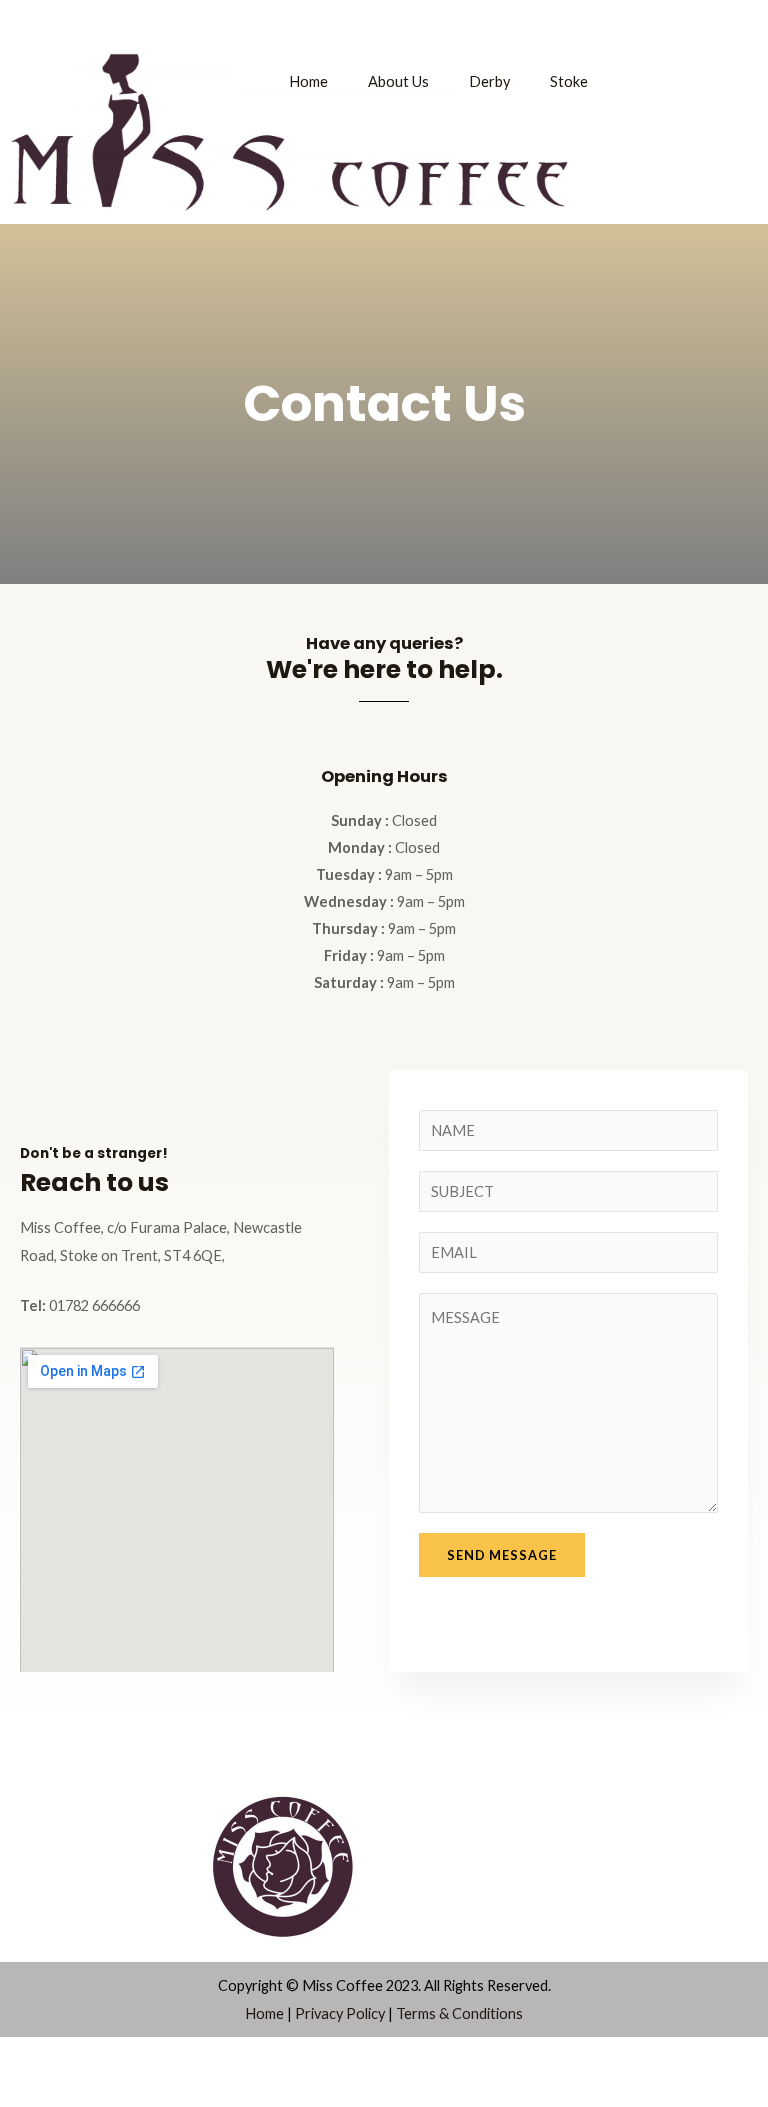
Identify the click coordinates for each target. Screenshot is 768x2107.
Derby (489, 81)
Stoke (569, 81)
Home (308, 81)
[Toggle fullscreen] (87, 2056)
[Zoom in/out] (28, 2056)
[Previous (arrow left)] (28, 2091)
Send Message (502, 1555)
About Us (398, 81)
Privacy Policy (340, 2013)
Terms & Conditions (459, 2013)
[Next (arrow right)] (87, 2091)
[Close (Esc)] (205, 2056)
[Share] (146, 2056)
